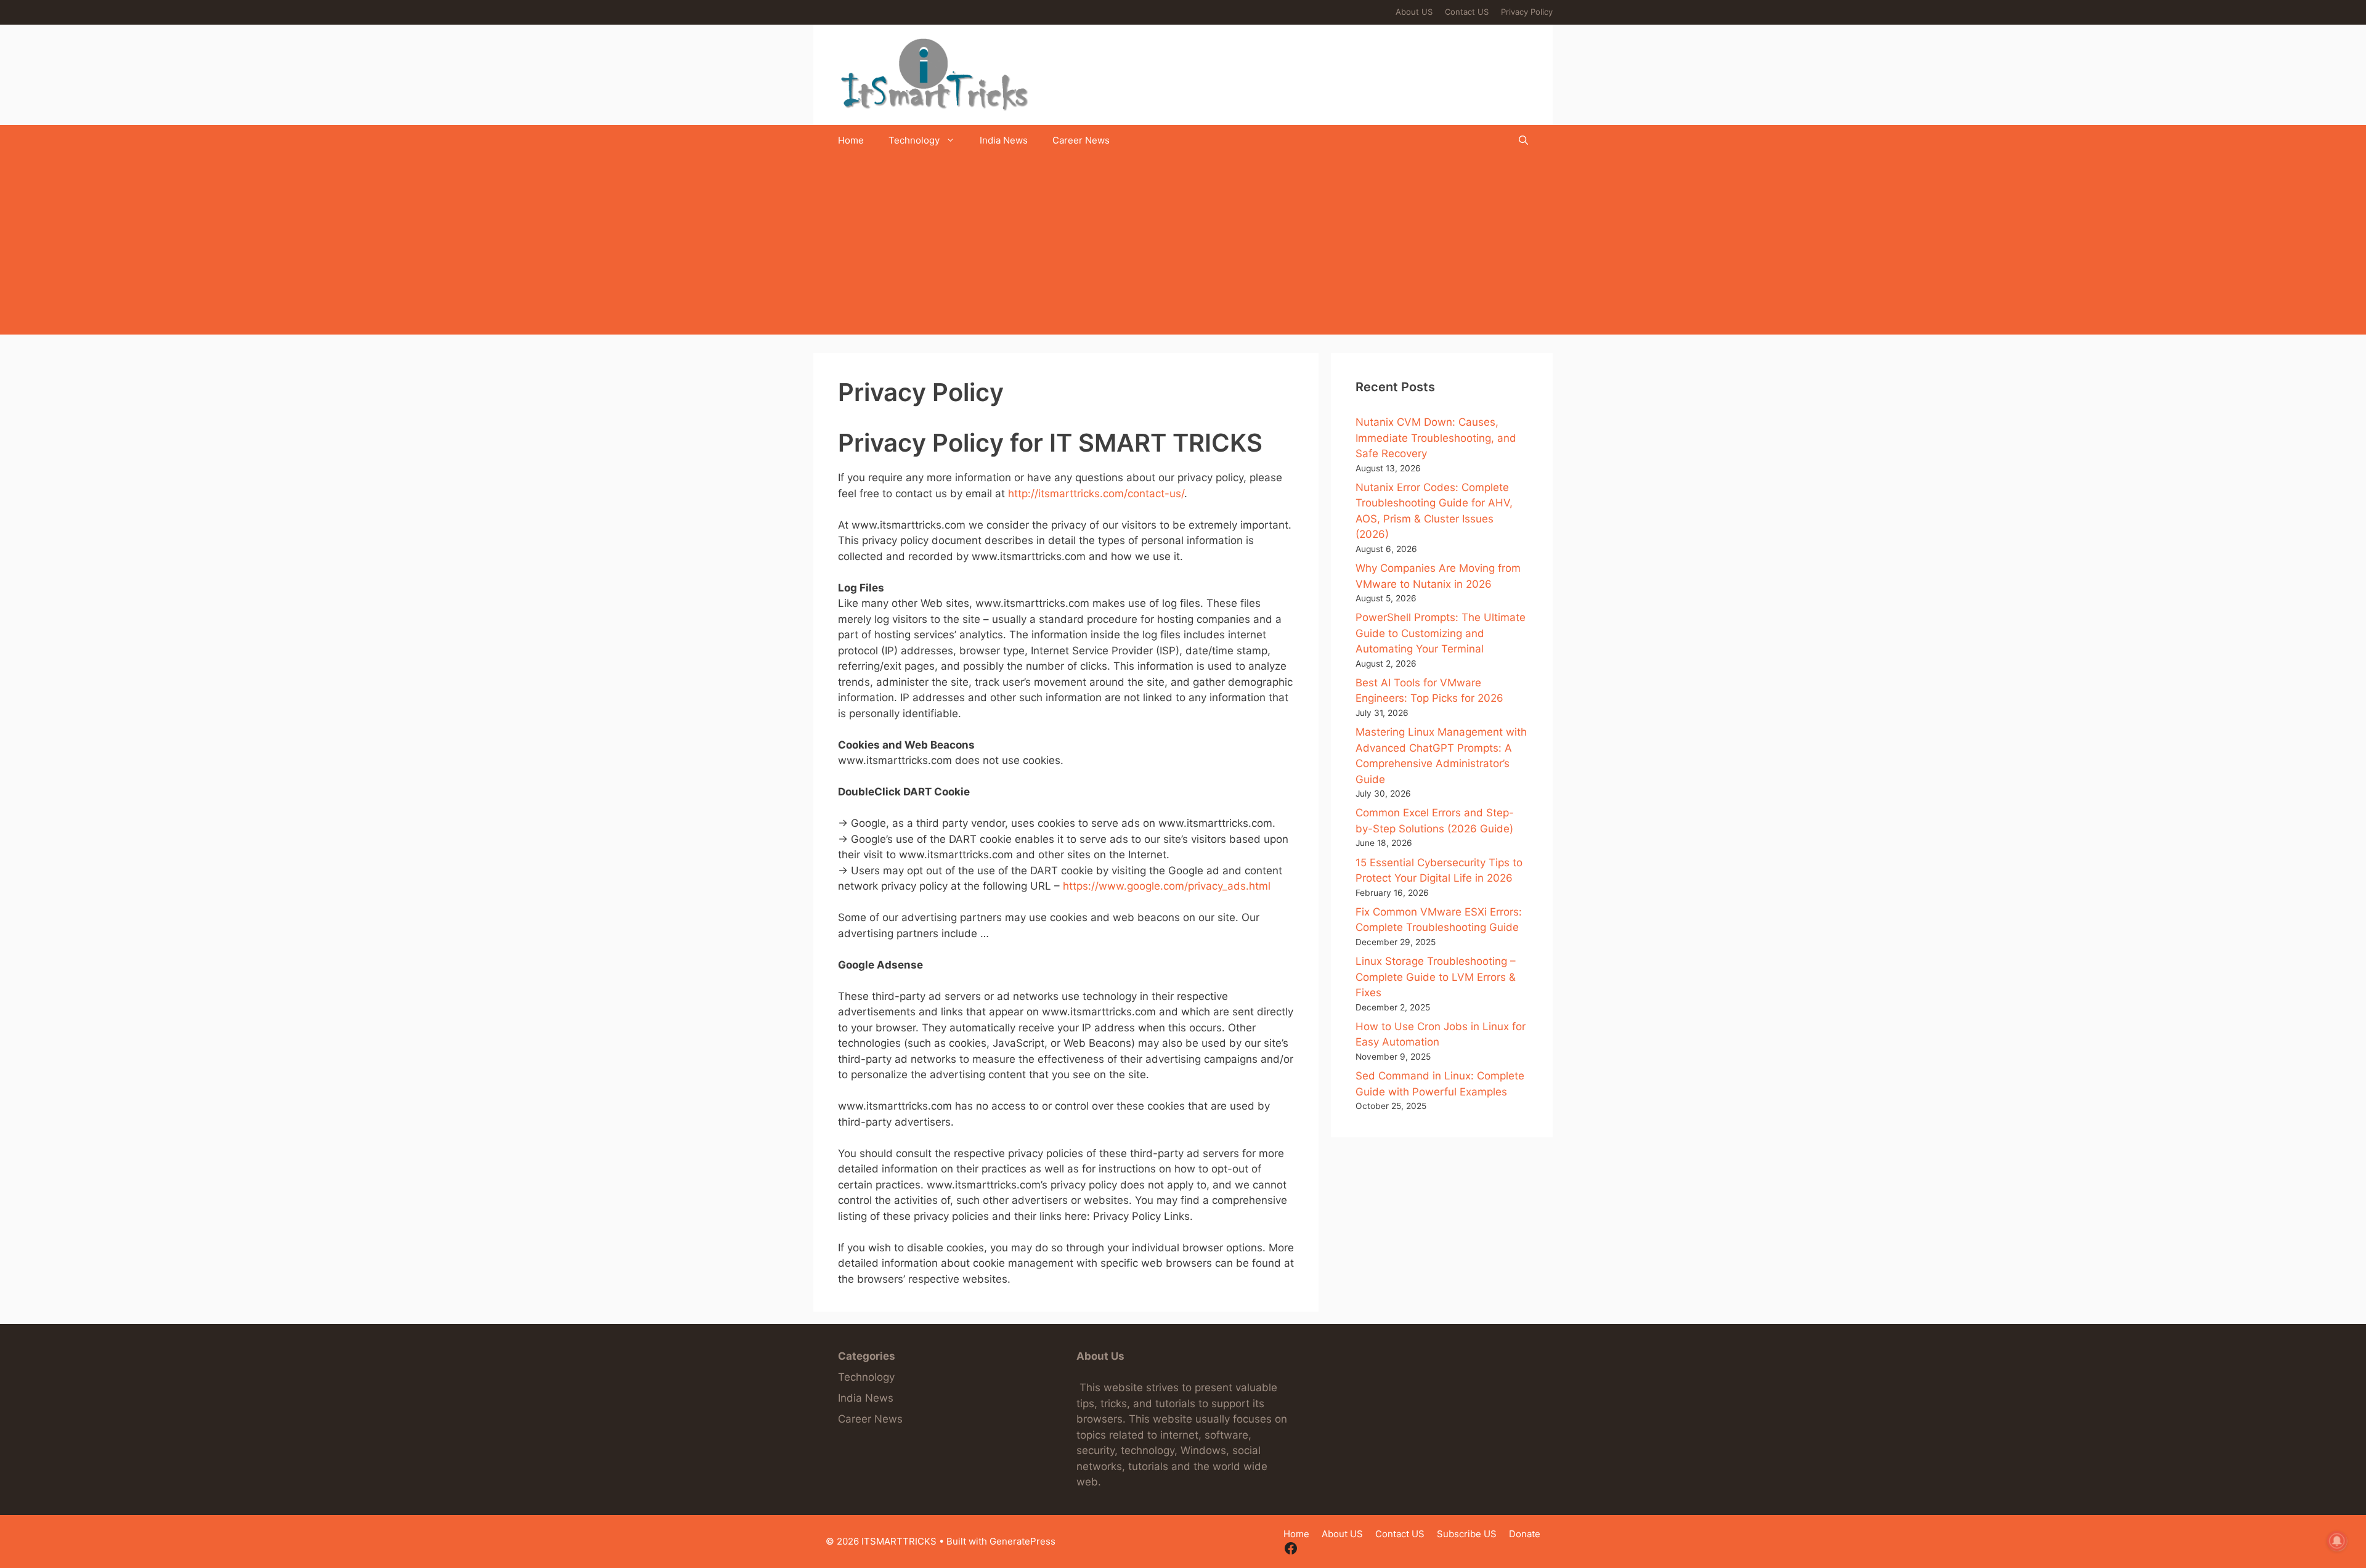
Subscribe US (1467, 1534)
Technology (914, 140)
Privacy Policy (1527, 12)
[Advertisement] (1183, 248)
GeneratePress (1022, 1541)
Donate (1525, 1534)
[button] (1523, 140)
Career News (1081, 140)
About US (1414, 12)
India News (1004, 140)
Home (851, 140)
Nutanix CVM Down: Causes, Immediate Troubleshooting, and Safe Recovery (1436, 438)
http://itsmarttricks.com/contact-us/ (1096, 494)
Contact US (1467, 12)
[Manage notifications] (2337, 1541)
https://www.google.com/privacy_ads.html (1167, 886)
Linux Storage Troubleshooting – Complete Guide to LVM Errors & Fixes (1436, 977)
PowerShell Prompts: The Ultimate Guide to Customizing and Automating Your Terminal (1441, 633)
